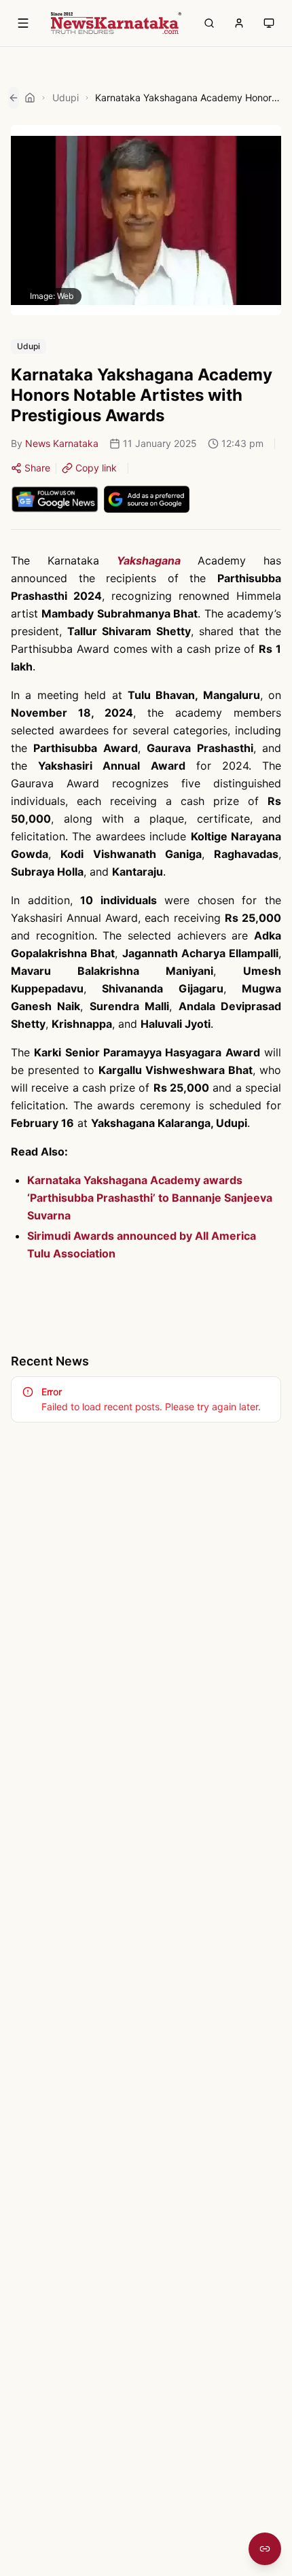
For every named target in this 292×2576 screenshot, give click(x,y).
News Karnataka (62, 443)
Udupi (66, 97)
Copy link (96, 468)
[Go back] (14, 98)
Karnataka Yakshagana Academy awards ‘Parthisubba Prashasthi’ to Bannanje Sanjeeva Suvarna (150, 1198)
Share (37, 468)
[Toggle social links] (265, 2549)
